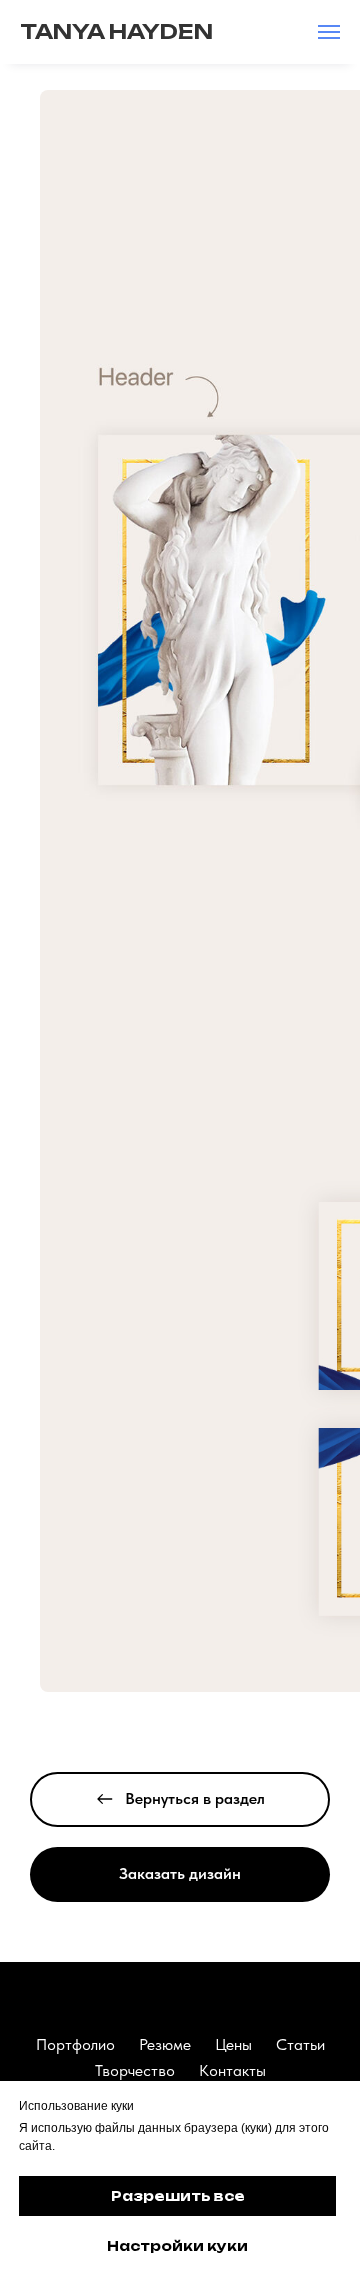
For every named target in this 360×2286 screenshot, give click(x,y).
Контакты (232, 2070)
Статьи (300, 2044)
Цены (233, 2044)
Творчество (135, 2070)
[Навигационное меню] (329, 32)
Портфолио (75, 2044)
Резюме (165, 2044)
